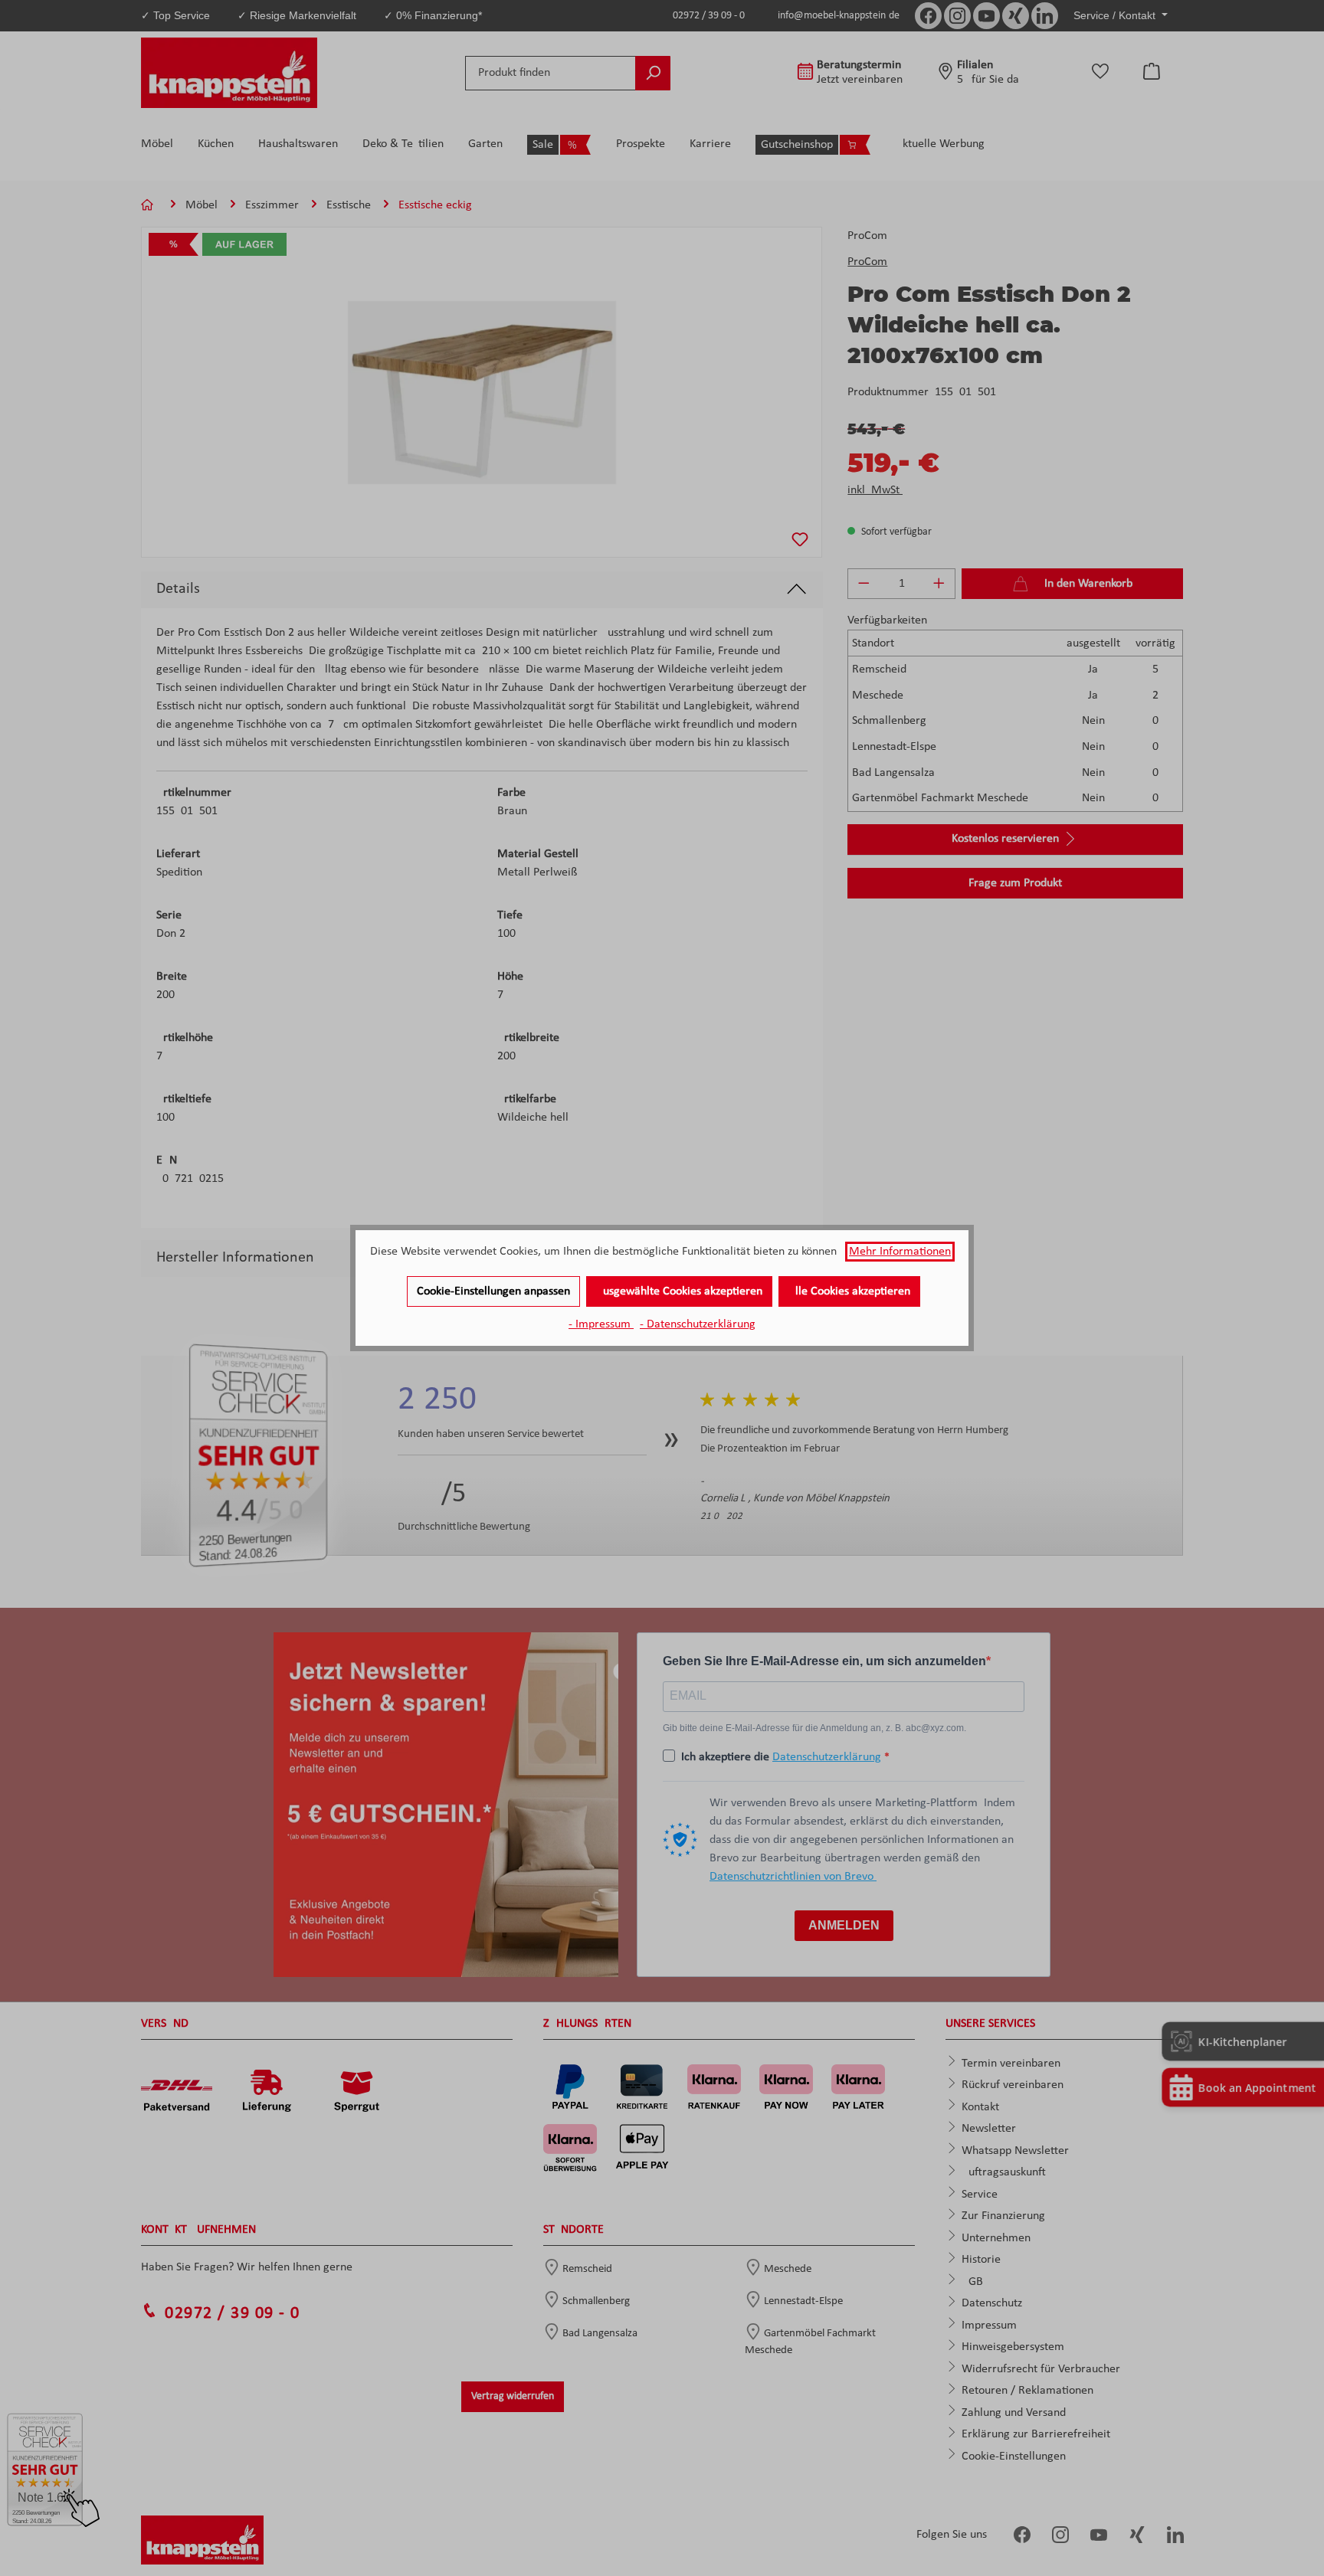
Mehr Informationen (900, 1252)
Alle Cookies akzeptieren (849, 1291)
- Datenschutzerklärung (698, 1324)
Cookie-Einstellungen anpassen (493, 1291)
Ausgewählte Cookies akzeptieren (679, 1291)
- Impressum (601, 1324)
